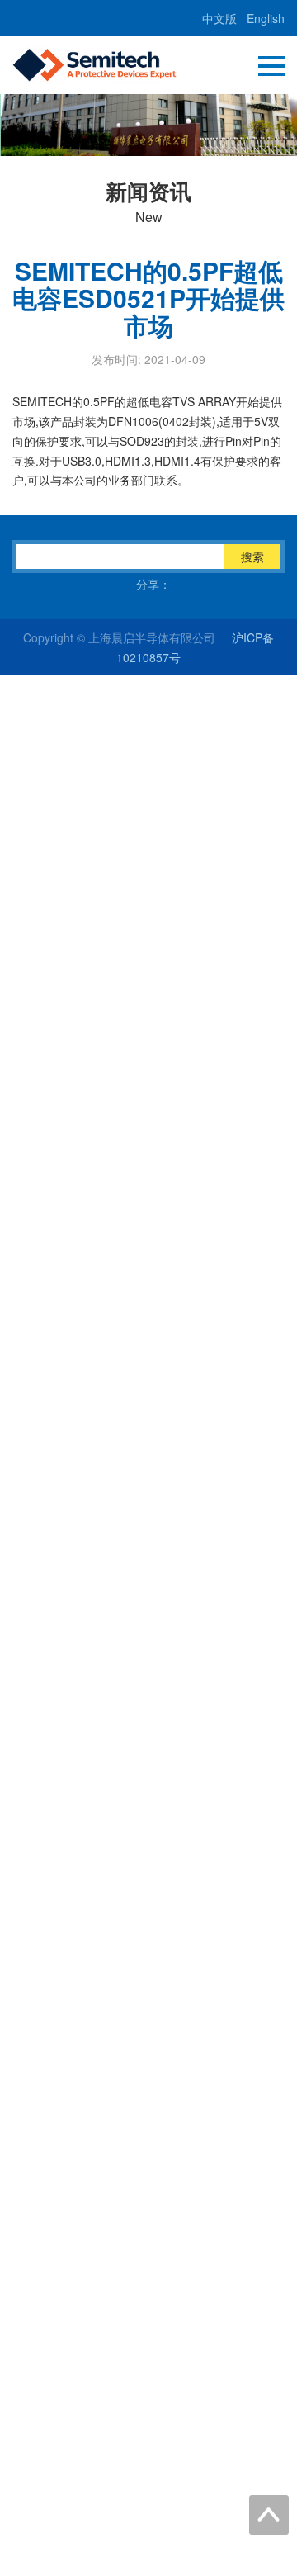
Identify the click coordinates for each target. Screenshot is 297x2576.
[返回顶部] (269, 2515)
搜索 (252, 556)
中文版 (219, 18)
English (266, 18)
